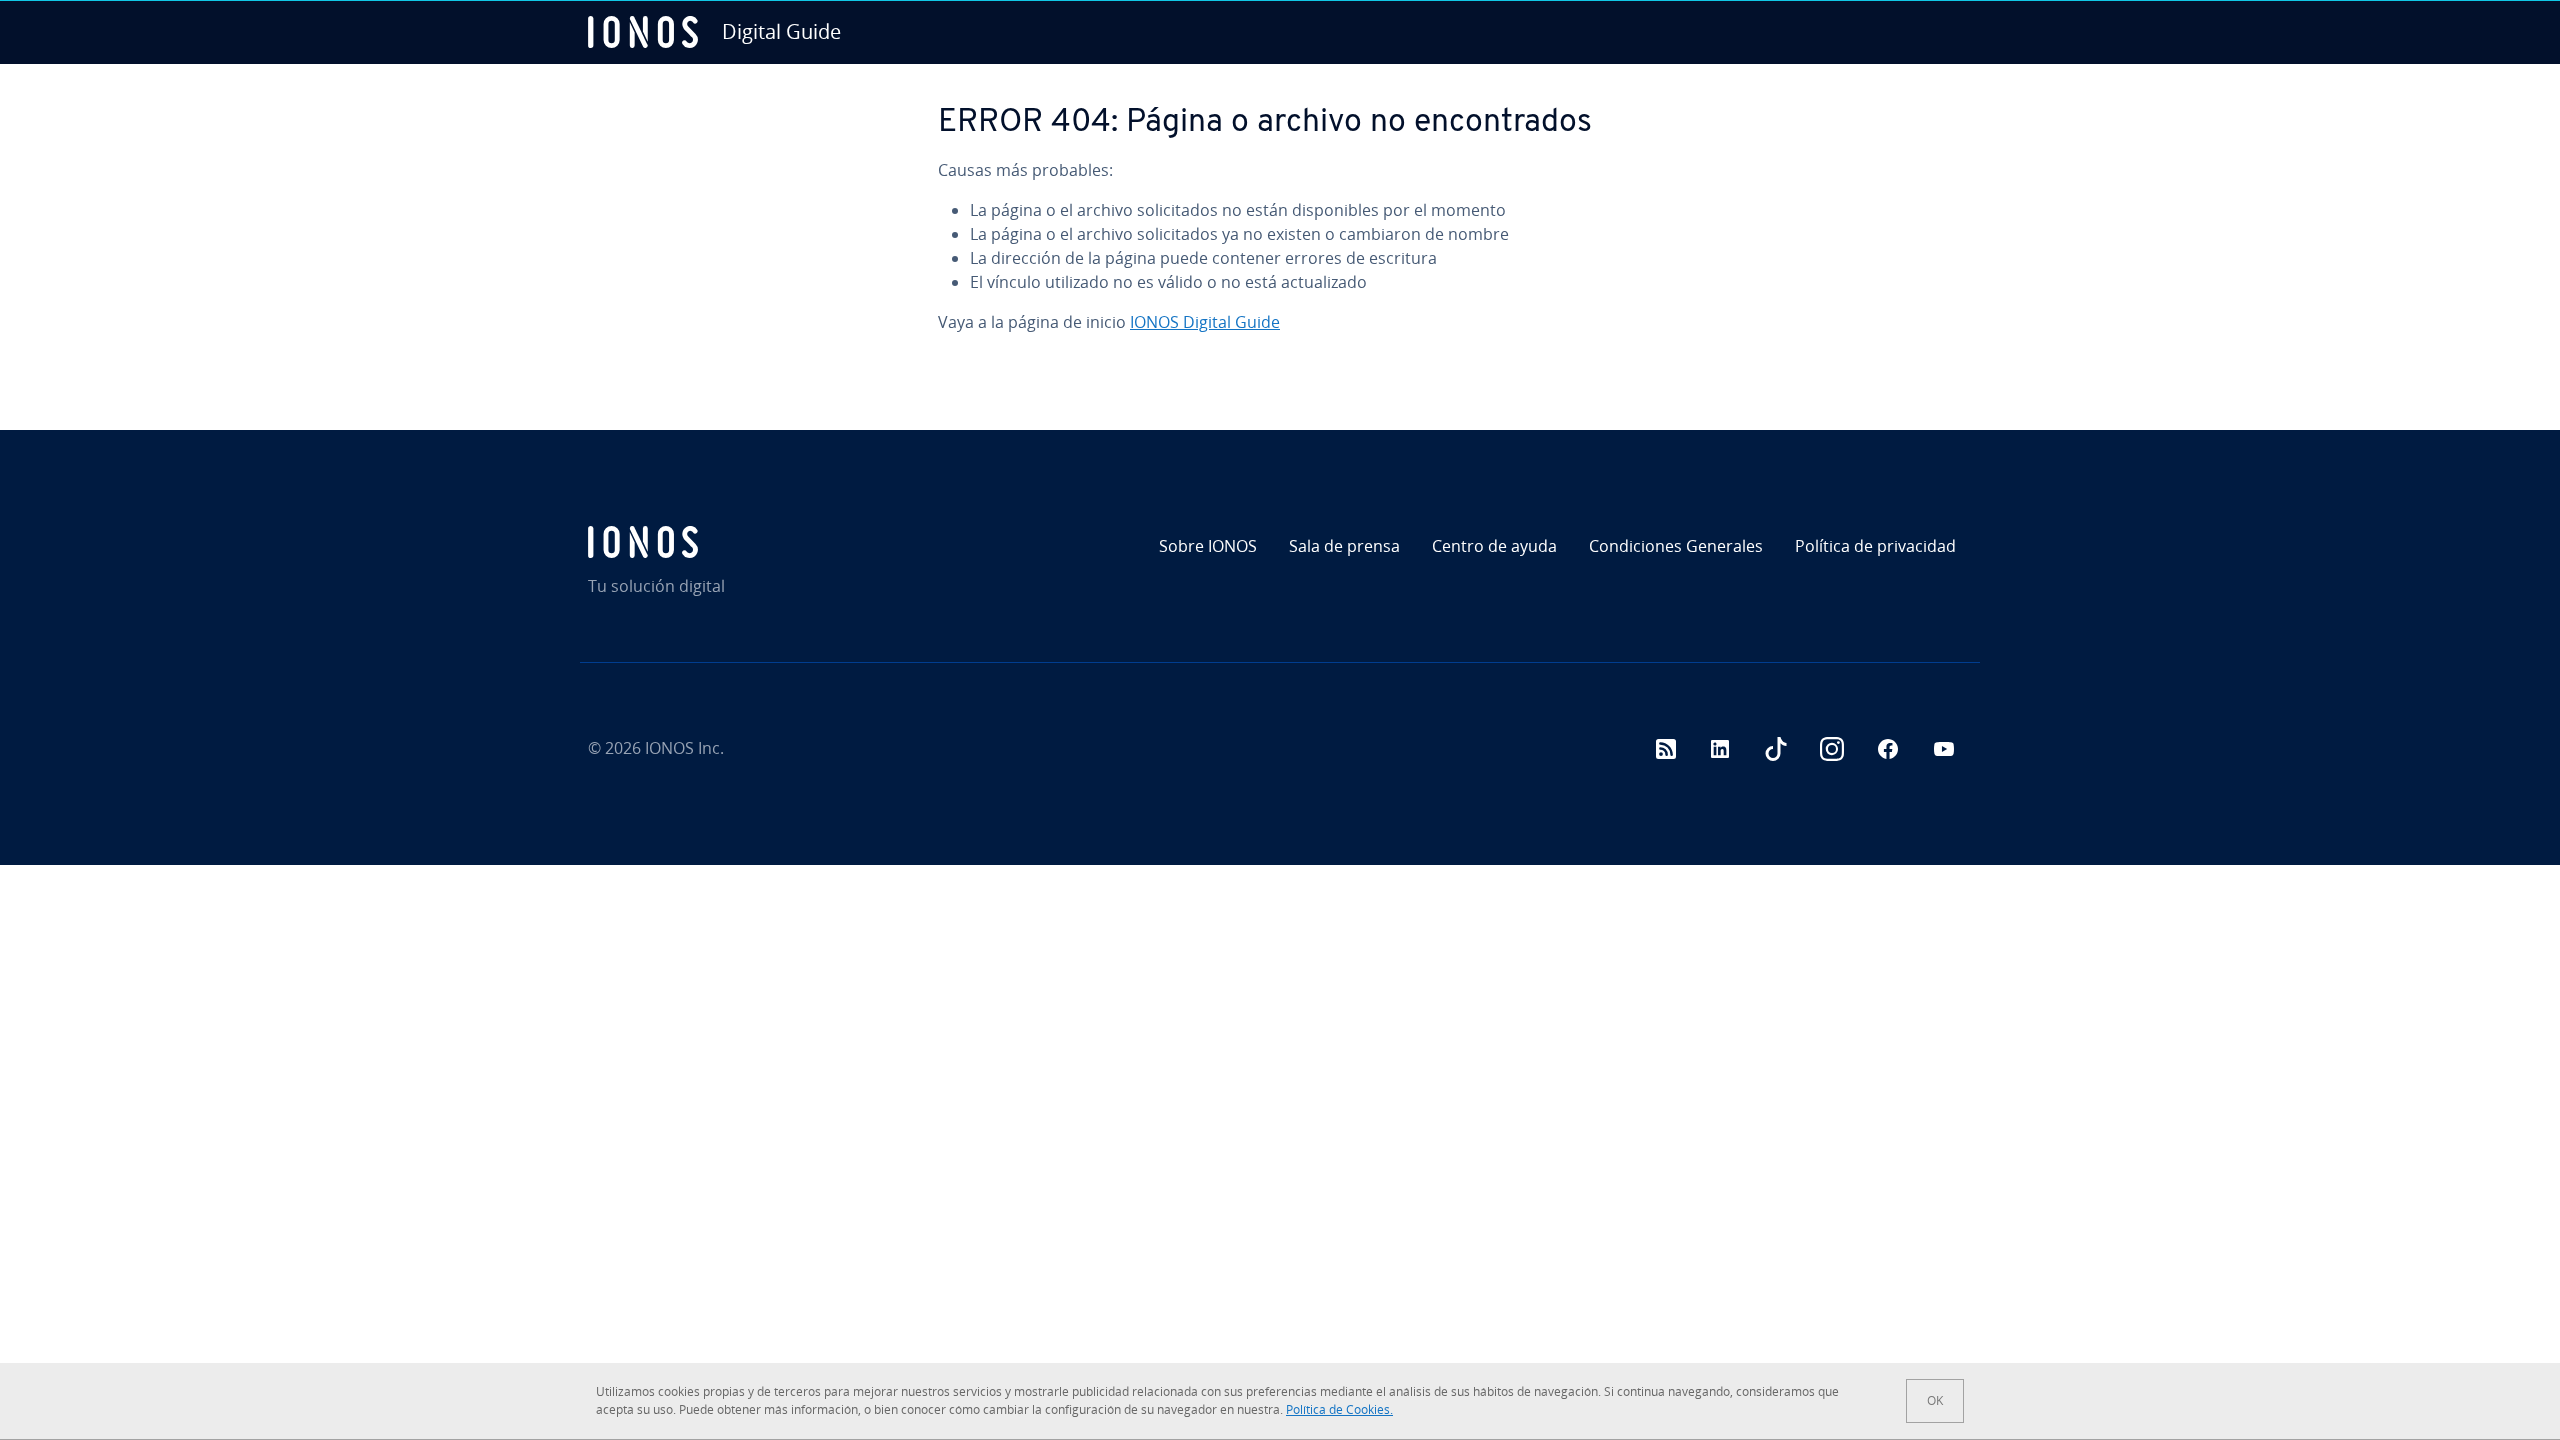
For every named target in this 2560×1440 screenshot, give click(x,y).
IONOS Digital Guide (1205, 322)
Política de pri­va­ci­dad (1875, 546)
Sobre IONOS (1208, 546)
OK (1935, 1400)
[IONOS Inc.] (755, 542)
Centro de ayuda (1494, 546)
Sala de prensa (1344, 546)
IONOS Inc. (684, 748)
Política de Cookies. (1339, 1409)
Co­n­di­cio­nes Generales (1676, 546)
